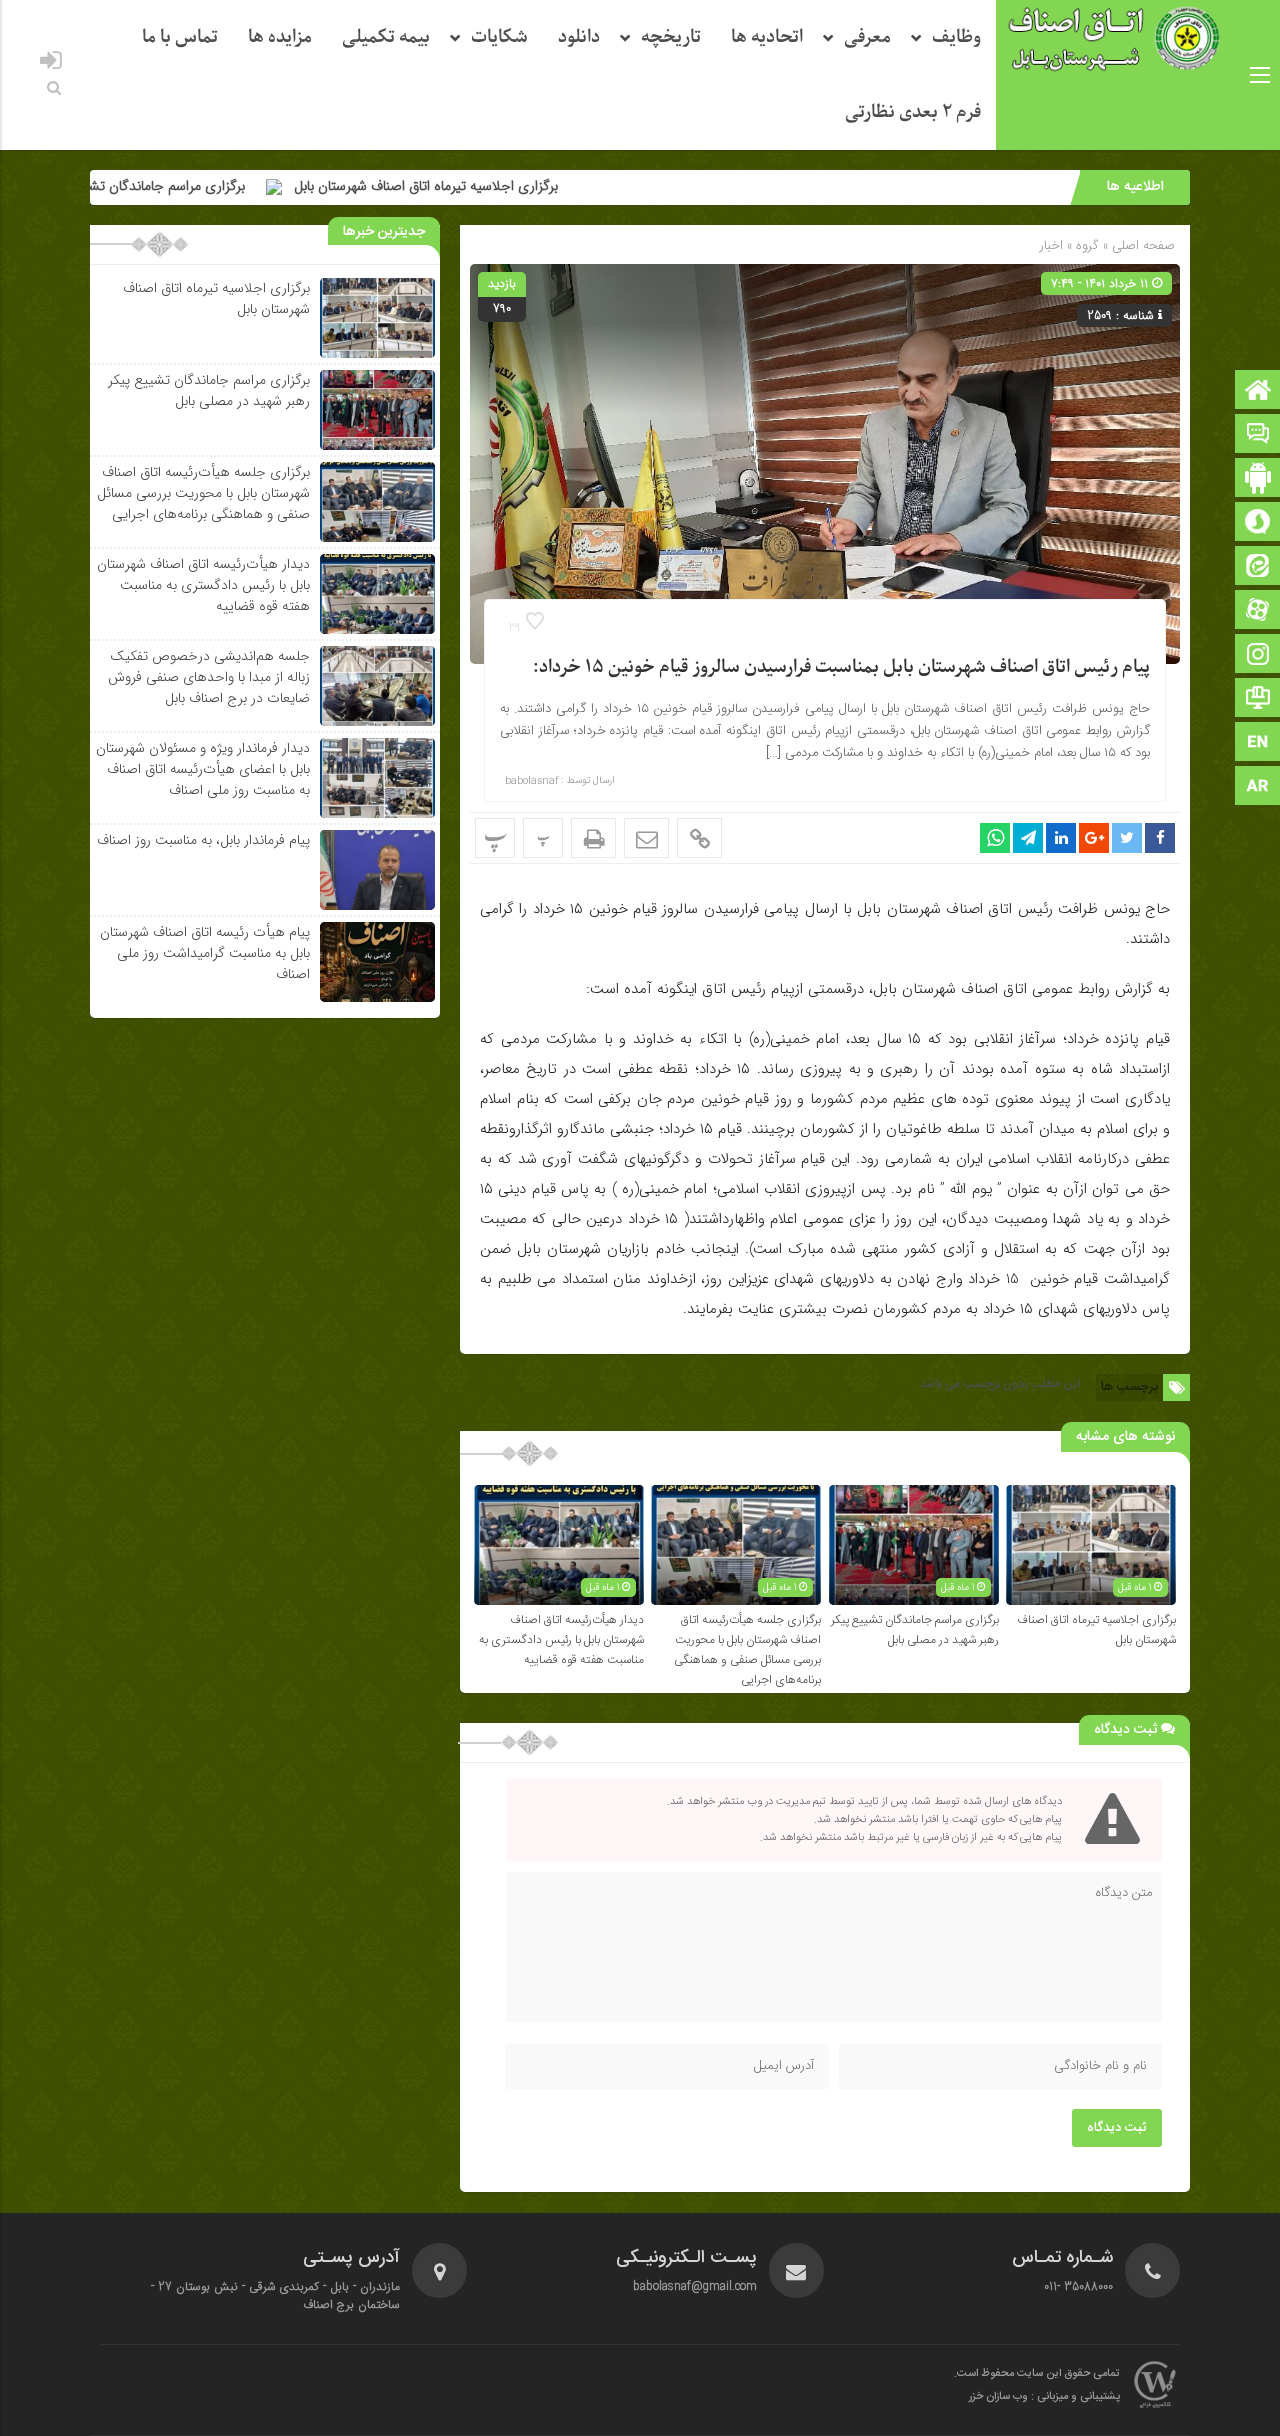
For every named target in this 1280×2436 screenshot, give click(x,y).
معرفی (867, 37)
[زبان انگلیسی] (1258, 743)
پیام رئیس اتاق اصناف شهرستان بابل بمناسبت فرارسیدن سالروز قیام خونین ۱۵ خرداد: (841, 667)
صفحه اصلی (1141, 245)
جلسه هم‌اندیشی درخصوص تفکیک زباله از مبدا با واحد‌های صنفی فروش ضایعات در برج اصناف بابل (209, 677)
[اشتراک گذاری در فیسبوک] (1160, 838)
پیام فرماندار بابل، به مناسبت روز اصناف (203, 840)
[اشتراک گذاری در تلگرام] (1028, 838)
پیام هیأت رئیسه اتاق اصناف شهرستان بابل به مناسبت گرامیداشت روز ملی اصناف (205, 953)
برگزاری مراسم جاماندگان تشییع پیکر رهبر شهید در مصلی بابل (915, 1630)
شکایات (499, 37)
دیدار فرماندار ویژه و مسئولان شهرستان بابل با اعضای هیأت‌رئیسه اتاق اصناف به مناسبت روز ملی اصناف (203, 769)
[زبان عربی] (1258, 787)
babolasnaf (531, 781)
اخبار (1051, 245)
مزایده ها (280, 37)
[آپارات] (1258, 611)
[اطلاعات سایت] (1258, 699)
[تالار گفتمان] (1258, 435)
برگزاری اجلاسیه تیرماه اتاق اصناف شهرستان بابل (525, 186)
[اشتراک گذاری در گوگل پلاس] (1094, 838)
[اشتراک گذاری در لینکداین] (1061, 838)
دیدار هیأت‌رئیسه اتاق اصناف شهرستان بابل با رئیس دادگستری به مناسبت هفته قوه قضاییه (561, 1640)
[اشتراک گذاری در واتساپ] (995, 838)
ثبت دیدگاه (1117, 2128)
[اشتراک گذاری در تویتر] (1127, 838)
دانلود (579, 37)
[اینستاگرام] (1258, 655)
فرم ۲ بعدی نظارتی (913, 112)
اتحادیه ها (767, 37)
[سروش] (1258, 523)
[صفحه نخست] (1258, 391)
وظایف (956, 37)
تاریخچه (671, 37)
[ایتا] (1258, 567)
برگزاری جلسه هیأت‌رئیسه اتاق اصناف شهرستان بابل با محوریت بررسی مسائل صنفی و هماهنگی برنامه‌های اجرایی (747, 1650)
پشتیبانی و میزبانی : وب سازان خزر (1044, 2397)
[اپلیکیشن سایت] (1258, 479)
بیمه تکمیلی (386, 37)
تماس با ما (180, 37)
